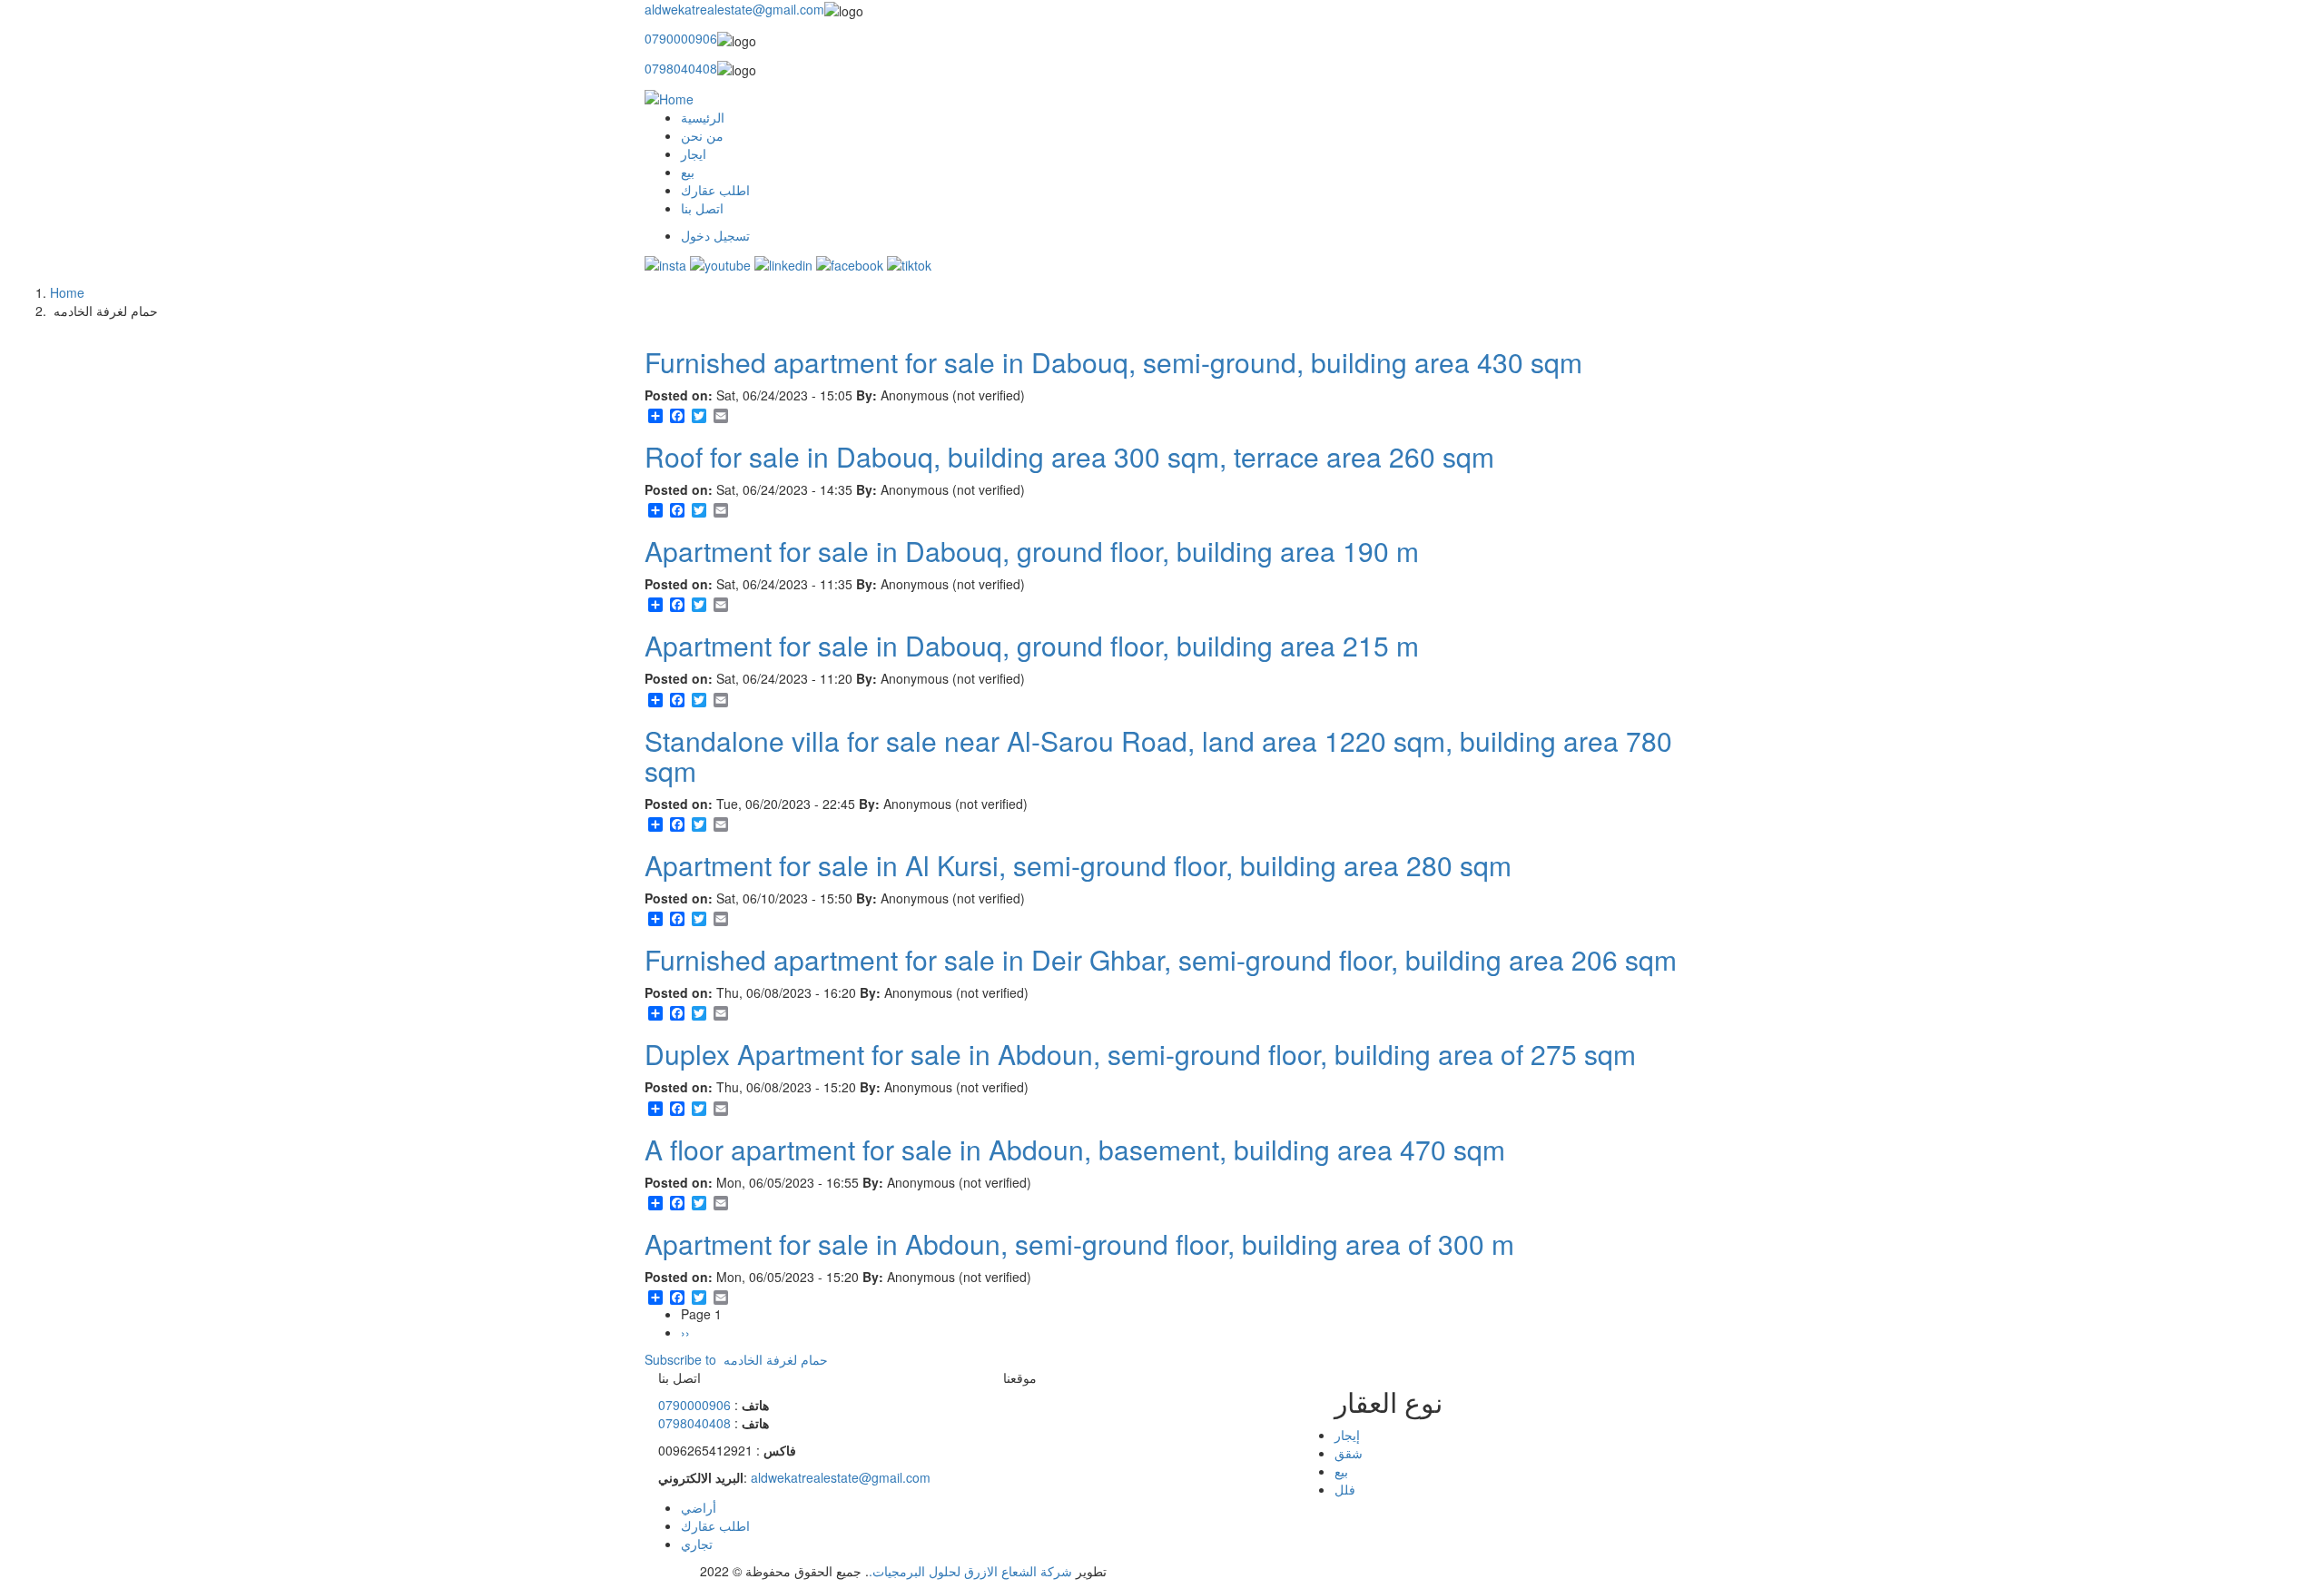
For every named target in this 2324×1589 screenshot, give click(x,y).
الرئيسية (703, 117)
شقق (1349, 1453)
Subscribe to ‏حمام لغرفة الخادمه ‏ (736, 1359)
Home (67, 292)
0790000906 (681, 38)
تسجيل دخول (715, 235)
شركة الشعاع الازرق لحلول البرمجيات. (970, 1571)
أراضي (699, 1507)
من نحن (702, 135)
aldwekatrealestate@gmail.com (734, 9)
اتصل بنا (702, 208)
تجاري (697, 1544)
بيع (688, 172)
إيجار (1347, 1435)
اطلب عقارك (715, 190)
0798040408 (681, 68)
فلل (1345, 1489)
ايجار (694, 153)
